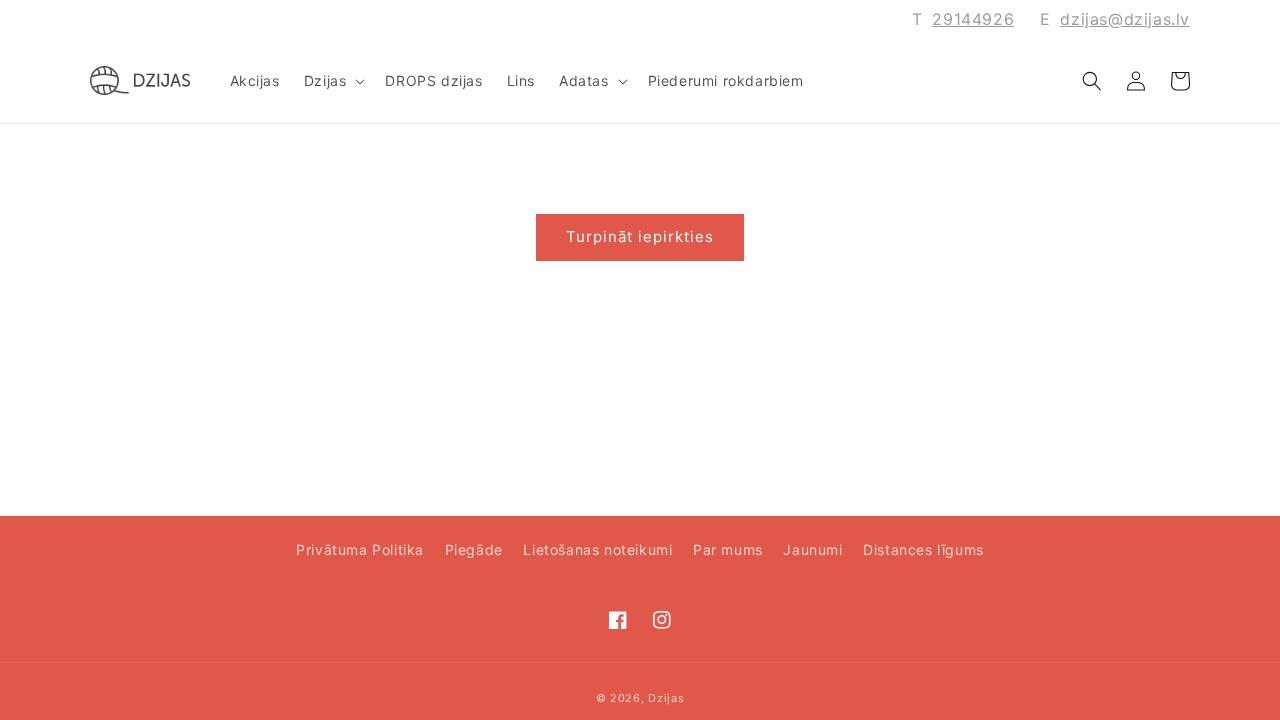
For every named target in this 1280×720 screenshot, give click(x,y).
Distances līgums (923, 549)
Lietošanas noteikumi (597, 549)
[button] (333, 81)
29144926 (973, 19)
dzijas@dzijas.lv (1125, 19)
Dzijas (666, 698)
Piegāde (474, 549)
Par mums (728, 549)
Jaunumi (812, 549)
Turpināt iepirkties (640, 236)
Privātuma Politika (360, 549)
